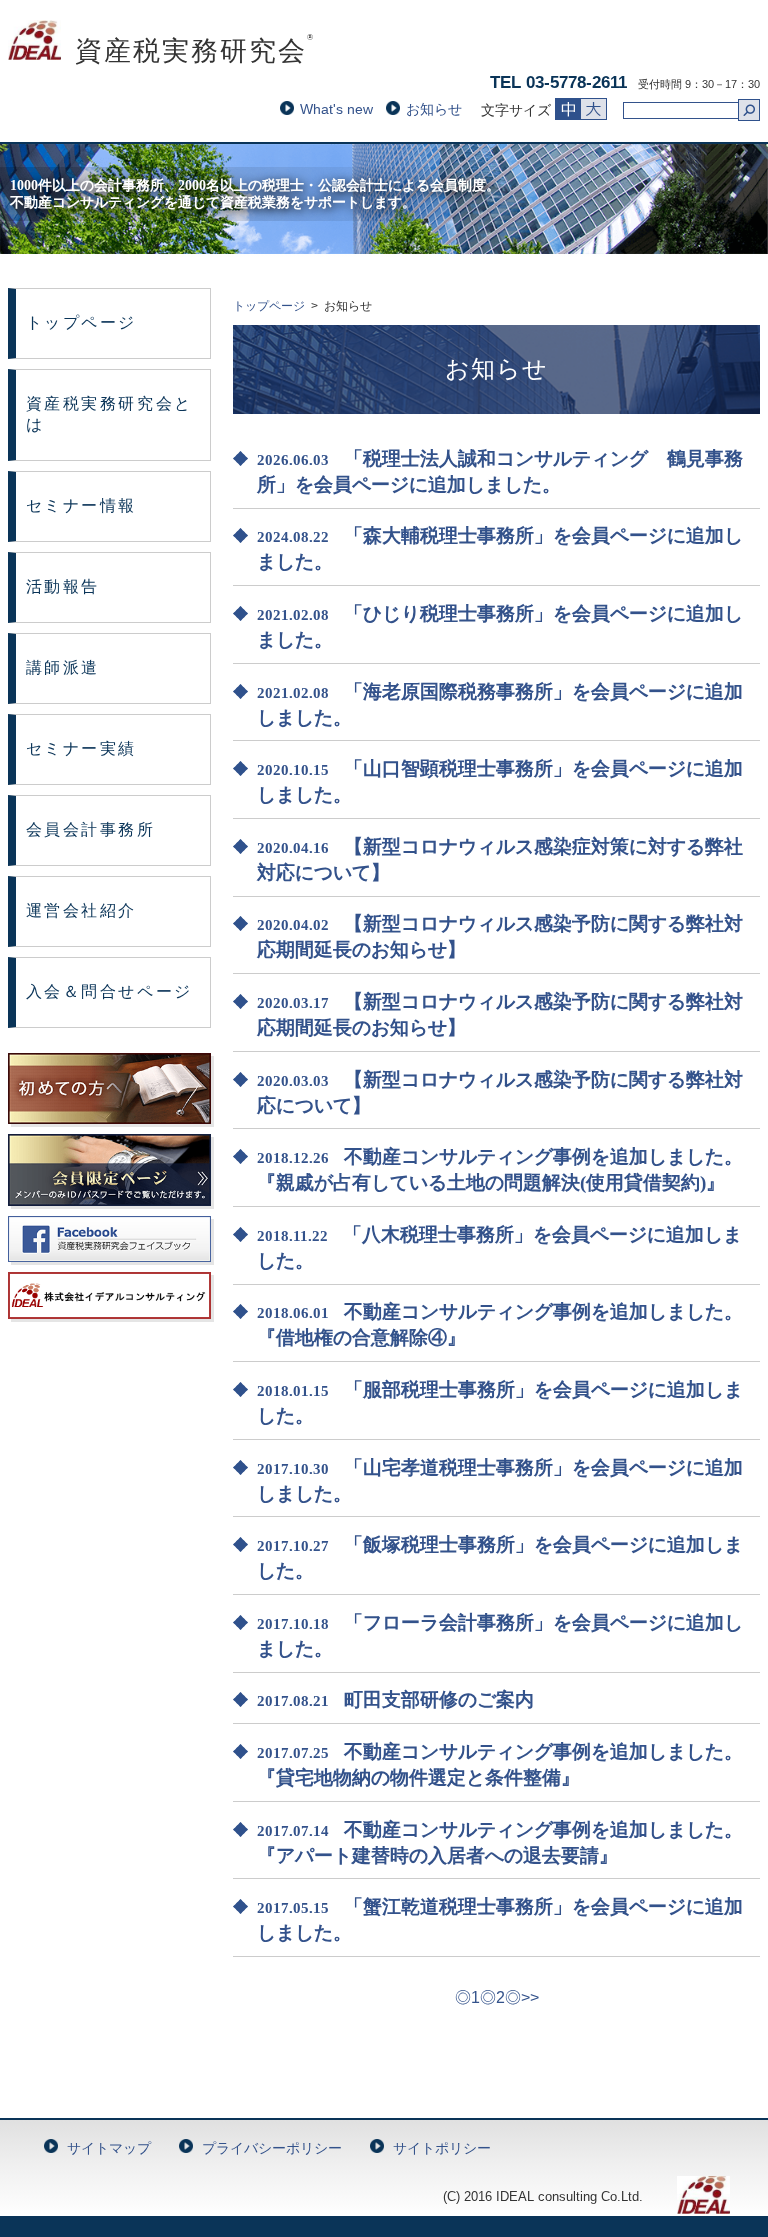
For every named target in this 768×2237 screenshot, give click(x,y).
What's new (336, 109)
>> (530, 1997)
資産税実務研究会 (161, 51)
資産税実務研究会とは (109, 414)
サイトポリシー (442, 2148)
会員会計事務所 (91, 829)
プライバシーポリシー (272, 2148)
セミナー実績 (81, 748)
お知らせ (434, 109)
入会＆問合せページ (109, 991)
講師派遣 (63, 667)
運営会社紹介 (81, 910)
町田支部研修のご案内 (439, 1699)
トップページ (81, 322)
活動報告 (63, 586)
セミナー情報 (81, 505)
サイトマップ (109, 2148)
